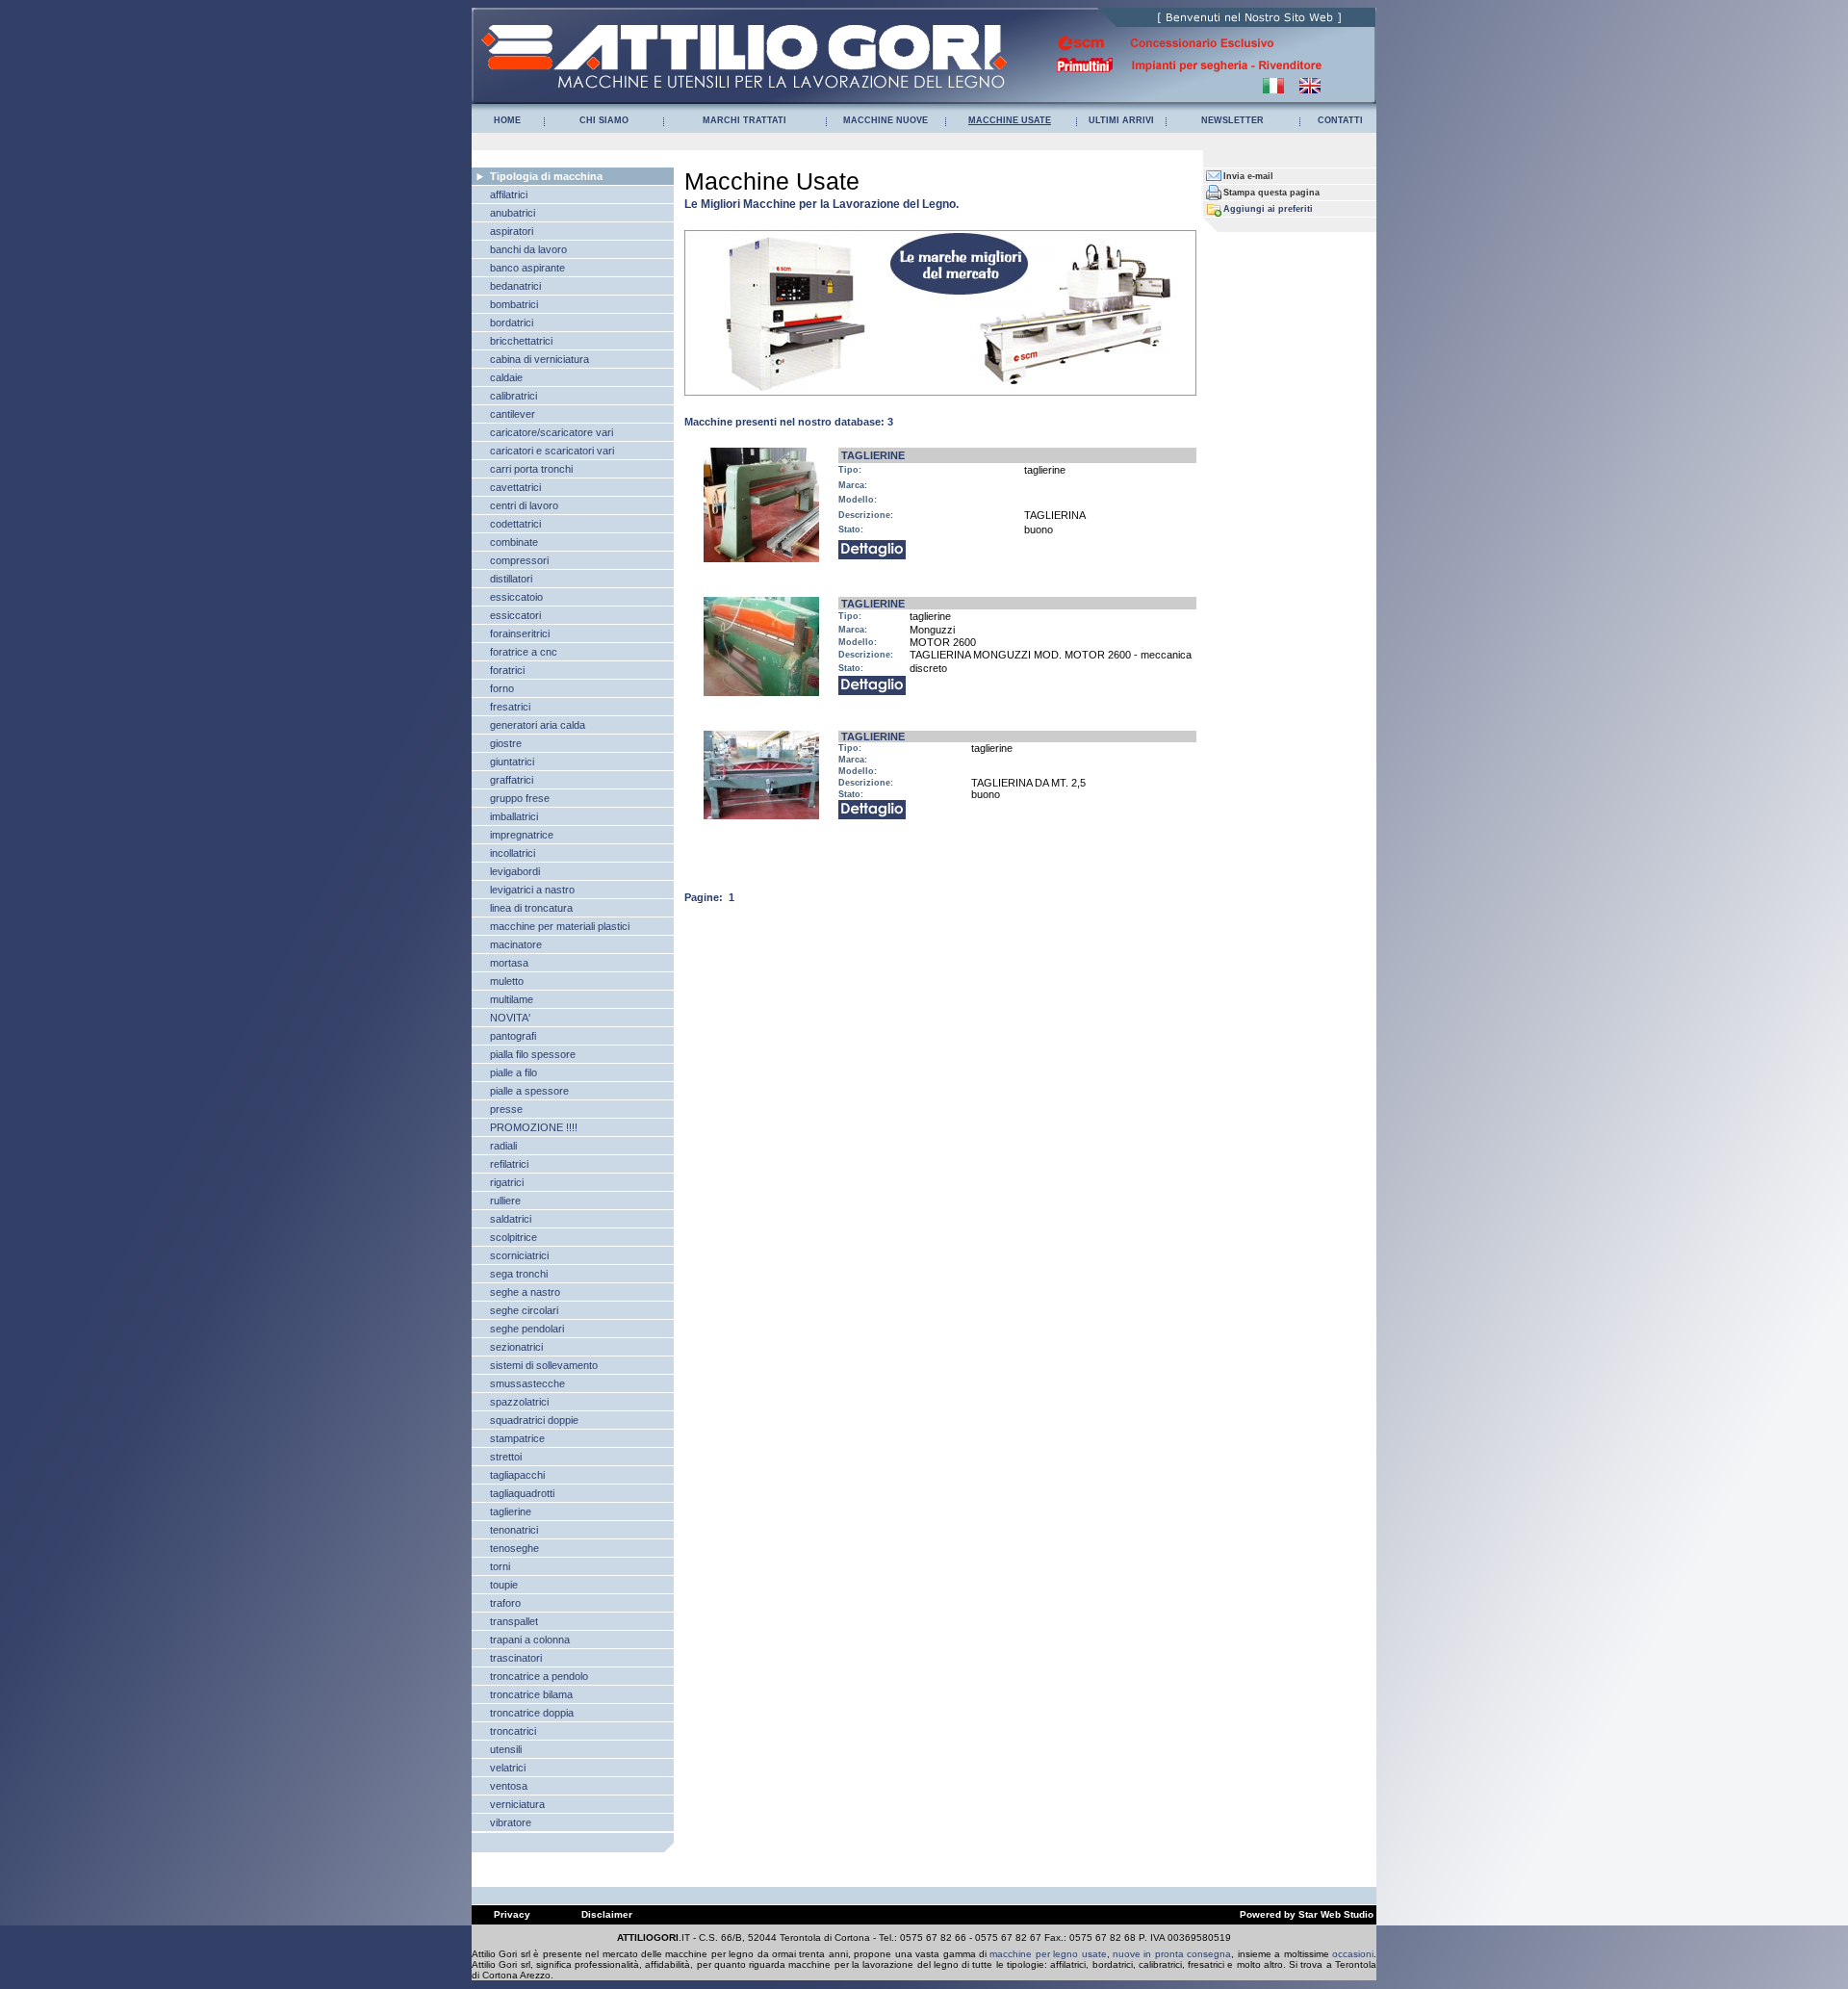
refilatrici (509, 1164)
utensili (506, 1749)
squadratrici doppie (534, 1420)
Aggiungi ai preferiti (1268, 209)
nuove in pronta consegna (1172, 1954)
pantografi (513, 1036)
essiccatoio (516, 597)
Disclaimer (607, 1914)
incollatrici (513, 853)
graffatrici (512, 780)
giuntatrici (512, 762)
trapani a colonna (530, 1640)
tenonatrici (514, 1530)
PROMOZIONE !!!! (534, 1127)
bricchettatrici (521, 341)
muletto (507, 981)
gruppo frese (520, 798)
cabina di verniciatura (539, 359)
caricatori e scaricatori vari (552, 451)
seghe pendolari (527, 1329)
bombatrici (514, 304)
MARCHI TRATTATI (744, 120)
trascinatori (516, 1658)
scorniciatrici (519, 1255)
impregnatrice (522, 835)
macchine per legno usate (1048, 1954)
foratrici (507, 670)
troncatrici (513, 1731)
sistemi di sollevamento (544, 1365)
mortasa (509, 963)
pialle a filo (513, 1072)
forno (502, 688)
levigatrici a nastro (532, 890)
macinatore (516, 944)
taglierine (511, 1511)
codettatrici (515, 524)
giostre (506, 743)
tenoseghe (514, 1548)
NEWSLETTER (1232, 120)
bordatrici (512, 323)
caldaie (506, 377)
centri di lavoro (524, 505)
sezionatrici (516, 1347)
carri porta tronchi (531, 469)
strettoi (506, 1457)
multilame (512, 999)
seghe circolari (524, 1310)
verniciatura (517, 1804)
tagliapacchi (517, 1475)
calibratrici (513, 396)
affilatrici (509, 194)
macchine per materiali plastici (560, 926)
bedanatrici (515, 286)
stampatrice (517, 1438)
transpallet (514, 1621)
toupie (504, 1585)
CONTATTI (1340, 120)
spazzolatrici (519, 1402)
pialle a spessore (529, 1091)
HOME (507, 120)
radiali (503, 1146)
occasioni (1353, 1954)
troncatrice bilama (531, 1694)
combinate (514, 542)
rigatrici (507, 1182)
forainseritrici (520, 633)
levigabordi (515, 871)
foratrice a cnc (524, 652)
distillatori (511, 579)
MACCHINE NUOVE (885, 120)
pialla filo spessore (533, 1054)
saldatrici (511, 1219)
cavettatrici (515, 487)
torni (500, 1566)
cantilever (513, 414)
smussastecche (527, 1383)
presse (506, 1109)
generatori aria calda (538, 725)
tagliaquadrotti (522, 1493)
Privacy (512, 1914)
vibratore (511, 1822)
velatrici (508, 1768)
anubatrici (513, 213)
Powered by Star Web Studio (1307, 1914)
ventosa (509, 1786)
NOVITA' (510, 1018)
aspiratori (512, 231)
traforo (505, 1603)
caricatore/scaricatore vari (552, 432)
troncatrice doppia (532, 1713)
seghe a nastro (525, 1292)
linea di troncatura (531, 908)
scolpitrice (513, 1237)
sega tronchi (519, 1274)
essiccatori (515, 615)
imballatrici (514, 816)
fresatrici (510, 707)
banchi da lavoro (528, 249)
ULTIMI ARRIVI (1121, 120)
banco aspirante (527, 268)
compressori (519, 560)
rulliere (505, 1201)
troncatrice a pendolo (539, 1676)
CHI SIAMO (604, 120)
